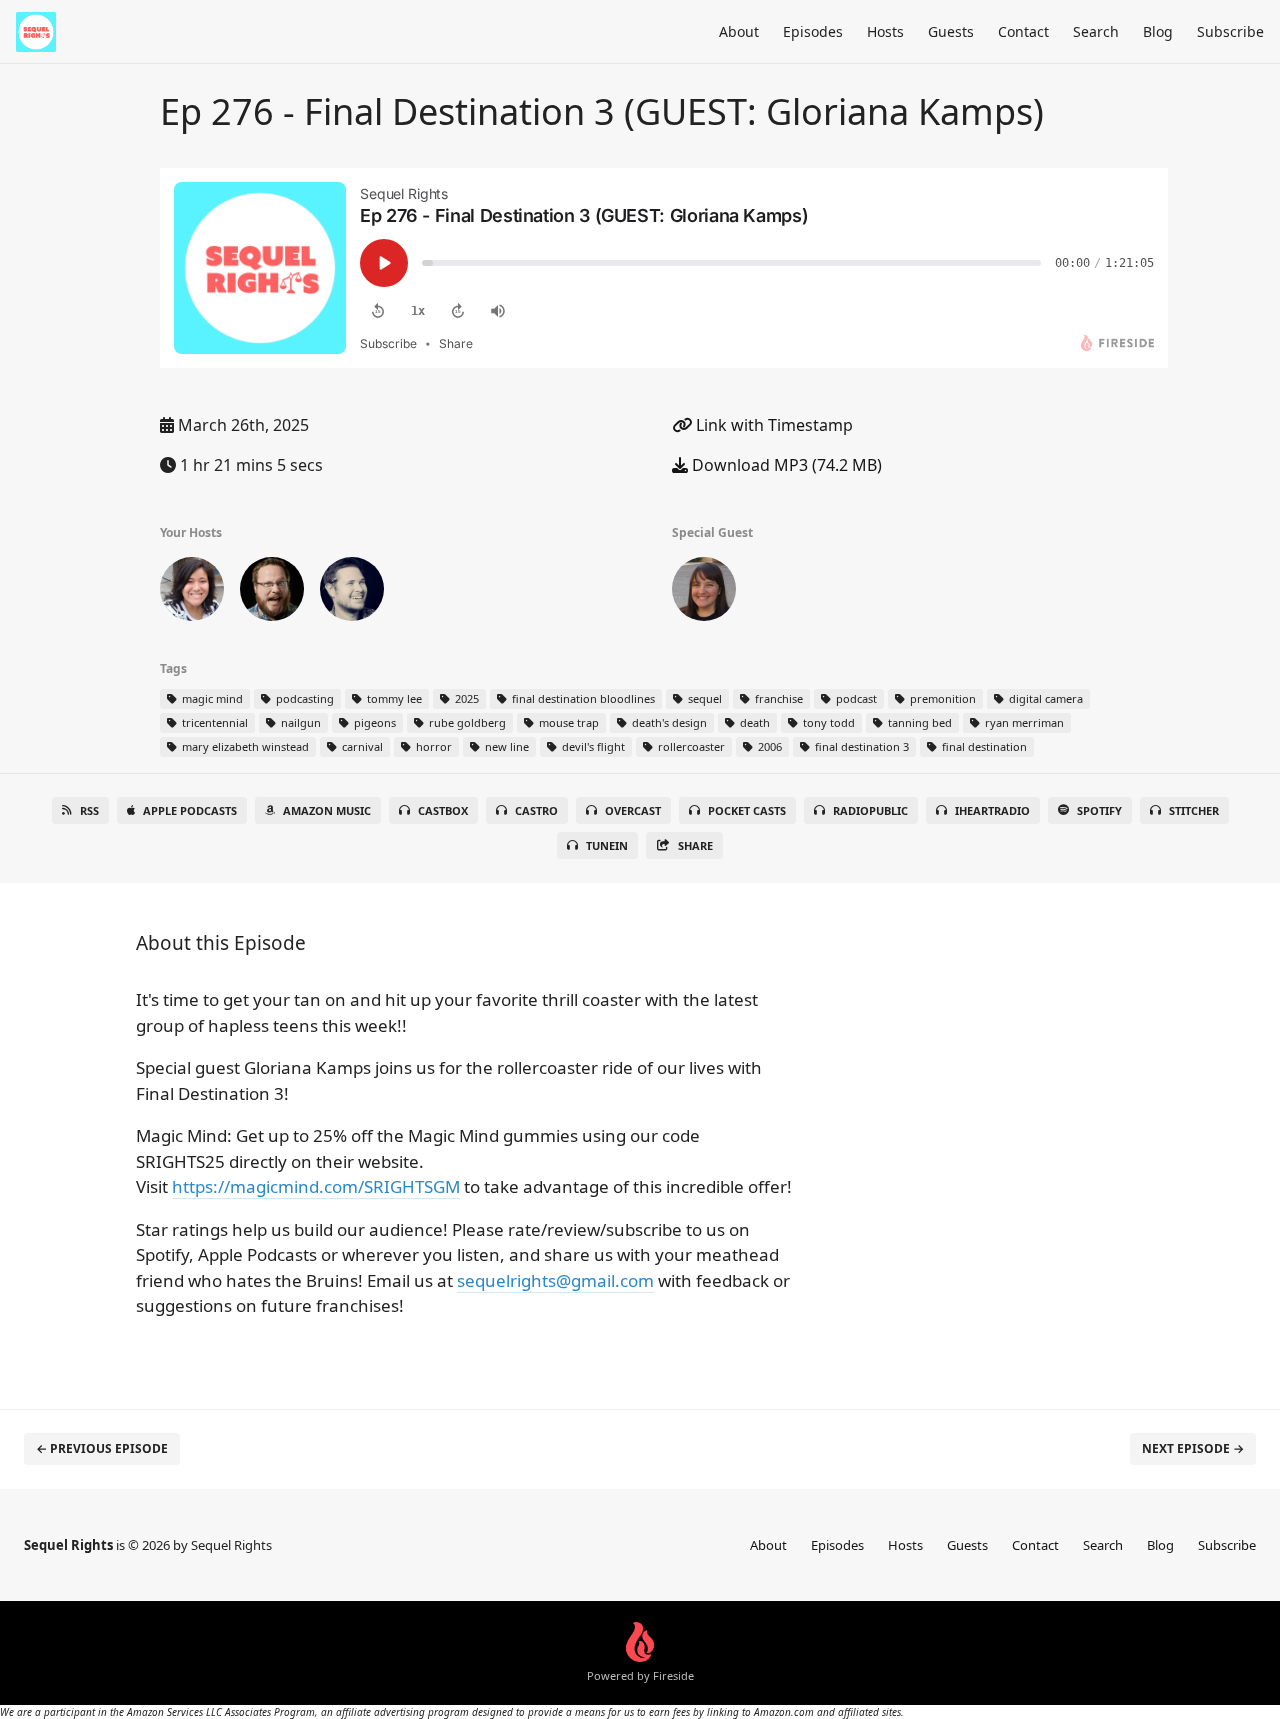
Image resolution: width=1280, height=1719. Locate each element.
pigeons (373, 722)
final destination (983, 746)
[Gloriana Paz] (704, 593)
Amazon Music (327, 810)
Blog (1158, 31)
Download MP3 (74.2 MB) (785, 465)
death (753, 722)
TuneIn (607, 845)
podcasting (303, 698)
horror (432, 746)
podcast (855, 698)
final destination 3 (860, 746)
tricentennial (213, 722)
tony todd (827, 722)
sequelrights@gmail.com (555, 1280)
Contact (1023, 31)
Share (695, 845)
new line (505, 746)
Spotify (1099, 810)
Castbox (443, 810)
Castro (536, 810)
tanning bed (918, 722)
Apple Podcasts (190, 810)
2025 (465, 698)
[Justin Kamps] (272, 593)
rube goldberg (466, 722)
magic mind (211, 698)
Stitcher (1194, 810)
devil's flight (592, 746)
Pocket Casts (747, 810)
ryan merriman (1023, 722)
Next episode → (1193, 1448)
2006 (768, 746)
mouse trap (567, 722)
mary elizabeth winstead (244, 746)
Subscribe (1230, 31)
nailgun (299, 722)
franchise (777, 698)
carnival (361, 746)
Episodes (813, 31)
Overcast (633, 810)
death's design (668, 722)
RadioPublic (870, 810)
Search (1096, 31)
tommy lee (393, 698)
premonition (941, 698)
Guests (951, 31)
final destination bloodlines (582, 698)
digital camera (1044, 698)
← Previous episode (102, 1448)
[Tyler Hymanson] (352, 593)
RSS (89, 810)
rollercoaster (690, 746)
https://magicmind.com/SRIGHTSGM (316, 1186)
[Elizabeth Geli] (192, 593)
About (739, 31)
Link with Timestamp (772, 425)
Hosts (885, 31)
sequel (703, 698)
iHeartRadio (992, 810)
